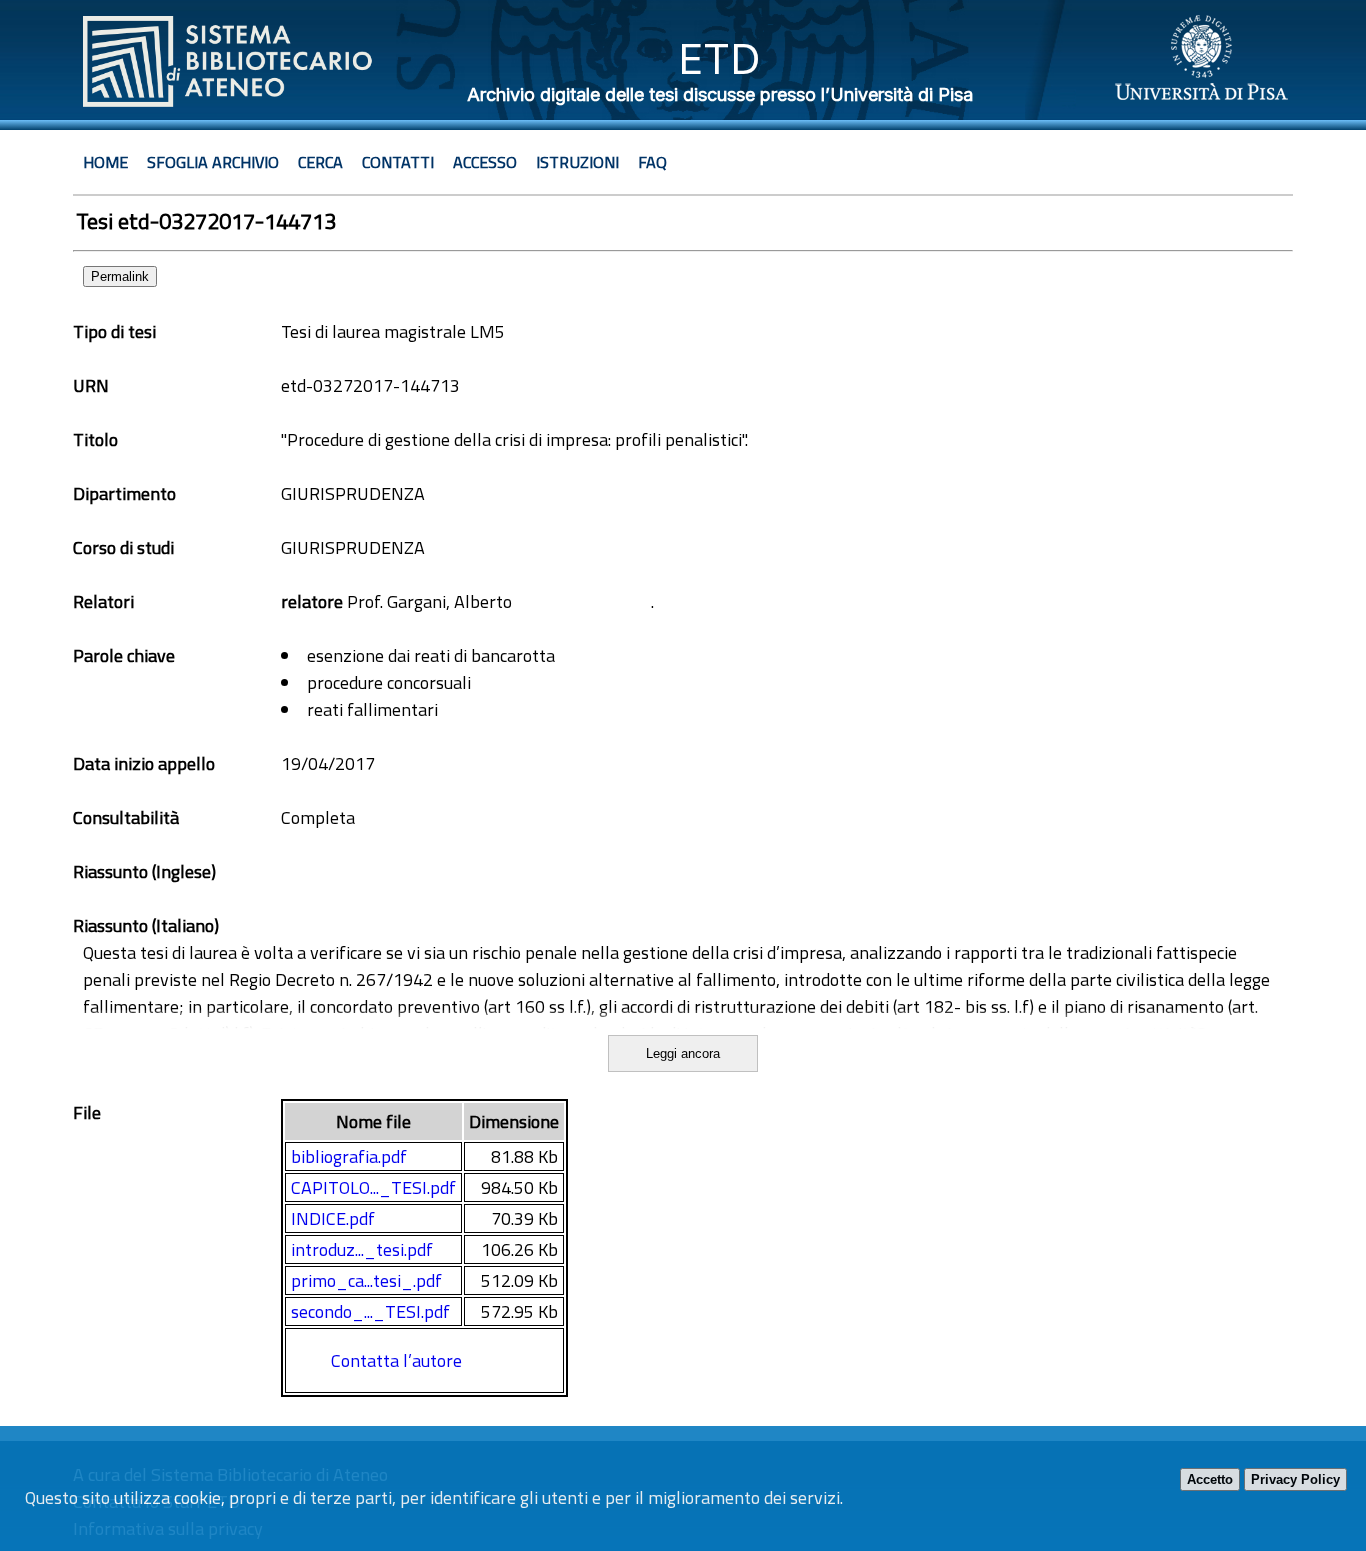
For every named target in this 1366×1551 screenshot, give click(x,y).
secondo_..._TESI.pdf (370, 1311)
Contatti (398, 162)
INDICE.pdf (333, 1218)
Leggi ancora (683, 1053)
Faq (652, 162)
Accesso (485, 162)
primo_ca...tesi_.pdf (366, 1280)
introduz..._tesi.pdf (362, 1249)
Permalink (120, 276)
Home (105, 162)
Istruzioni (577, 162)
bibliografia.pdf (349, 1156)
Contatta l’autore (396, 1360)
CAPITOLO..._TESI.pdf (373, 1187)
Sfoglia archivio (213, 162)
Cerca (320, 162)
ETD (719, 58)
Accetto (1210, 1479)
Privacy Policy (1295, 1479)
